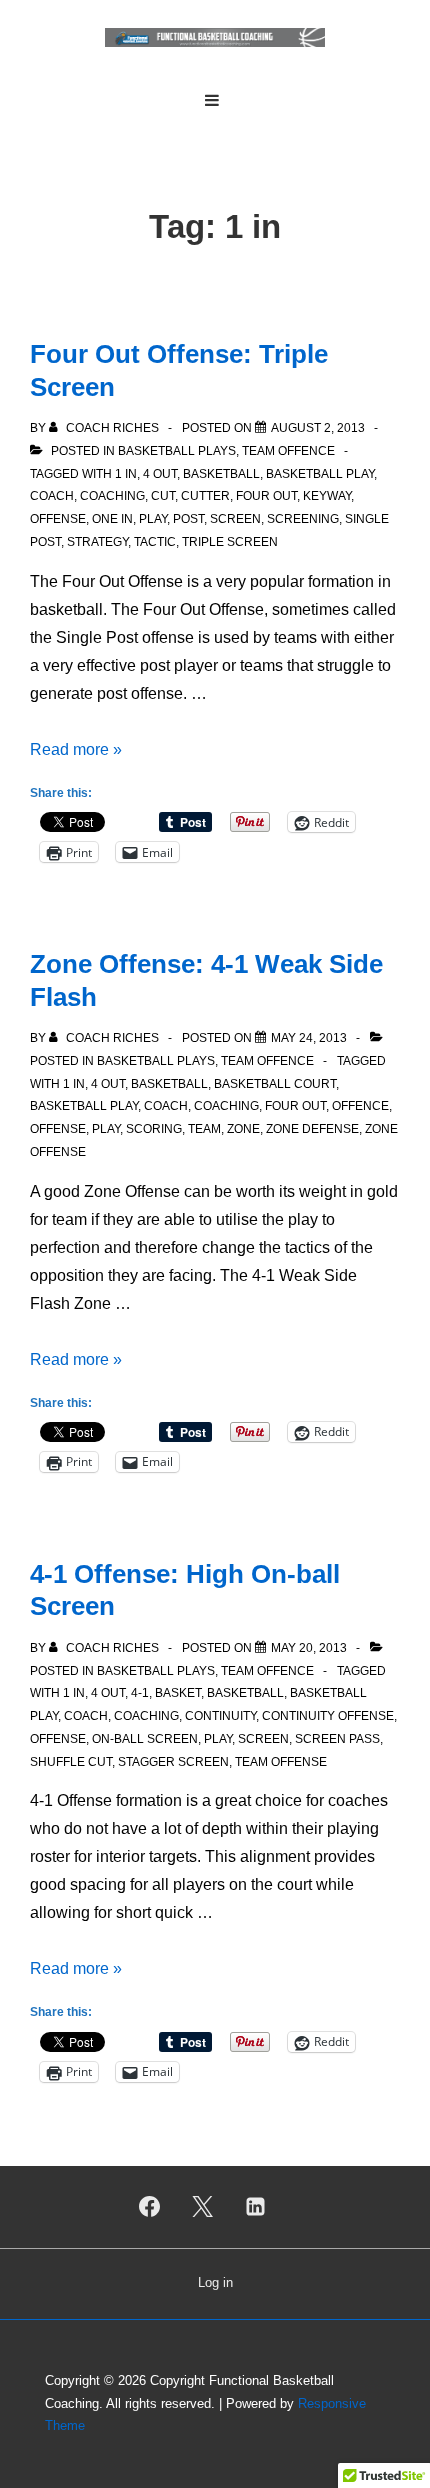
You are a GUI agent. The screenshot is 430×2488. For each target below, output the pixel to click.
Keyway (327, 496)
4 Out (160, 474)
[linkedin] (255, 2207)
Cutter (205, 496)
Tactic (155, 542)
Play (153, 519)
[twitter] (203, 2207)
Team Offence (288, 451)
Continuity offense (328, 1716)
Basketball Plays (177, 451)
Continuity (220, 1716)
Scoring (154, 1129)
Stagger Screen (173, 1762)
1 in (126, 474)
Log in (215, 2282)
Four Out (266, 496)
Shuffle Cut (71, 1762)
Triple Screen (230, 542)
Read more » (76, 749)
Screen (235, 519)
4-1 (140, 1693)
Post (188, 519)
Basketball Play (320, 474)
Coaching (112, 496)
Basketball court (275, 1084)
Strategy (97, 542)
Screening (303, 519)
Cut (163, 496)
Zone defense (312, 1129)
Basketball (221, 474)
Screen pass (337, 1739)
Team (204, 1129)
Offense (58, 519)
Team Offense (281, 1762)
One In (112, 519)
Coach (52, 496)
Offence (360, 1106)
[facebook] (150, 2207)
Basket (178, 1693)
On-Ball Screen (145, 1739)
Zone (243, 1129)
